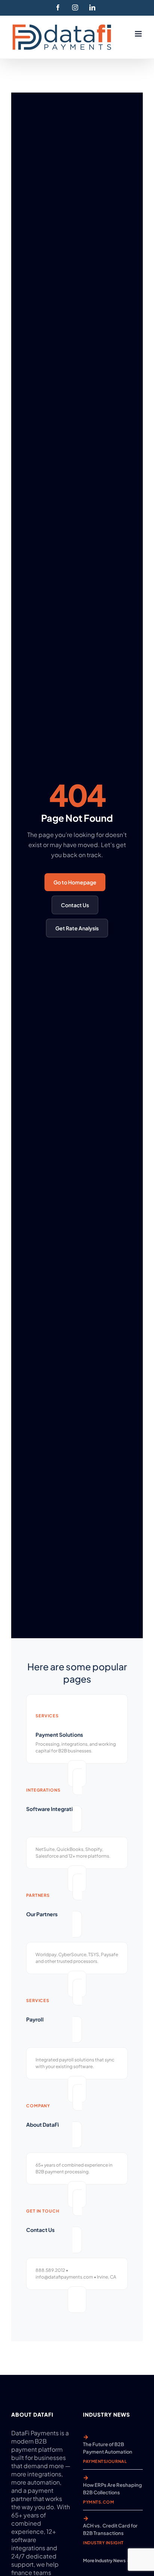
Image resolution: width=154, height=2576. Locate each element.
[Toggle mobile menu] (139, 34)
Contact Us (75, 905)
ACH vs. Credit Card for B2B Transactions (110, 2529)
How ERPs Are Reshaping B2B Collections (113, 2489)
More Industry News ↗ (107, 2561)
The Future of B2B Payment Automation (108, 2448)
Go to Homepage (75, 882)
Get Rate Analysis (77, 928)
